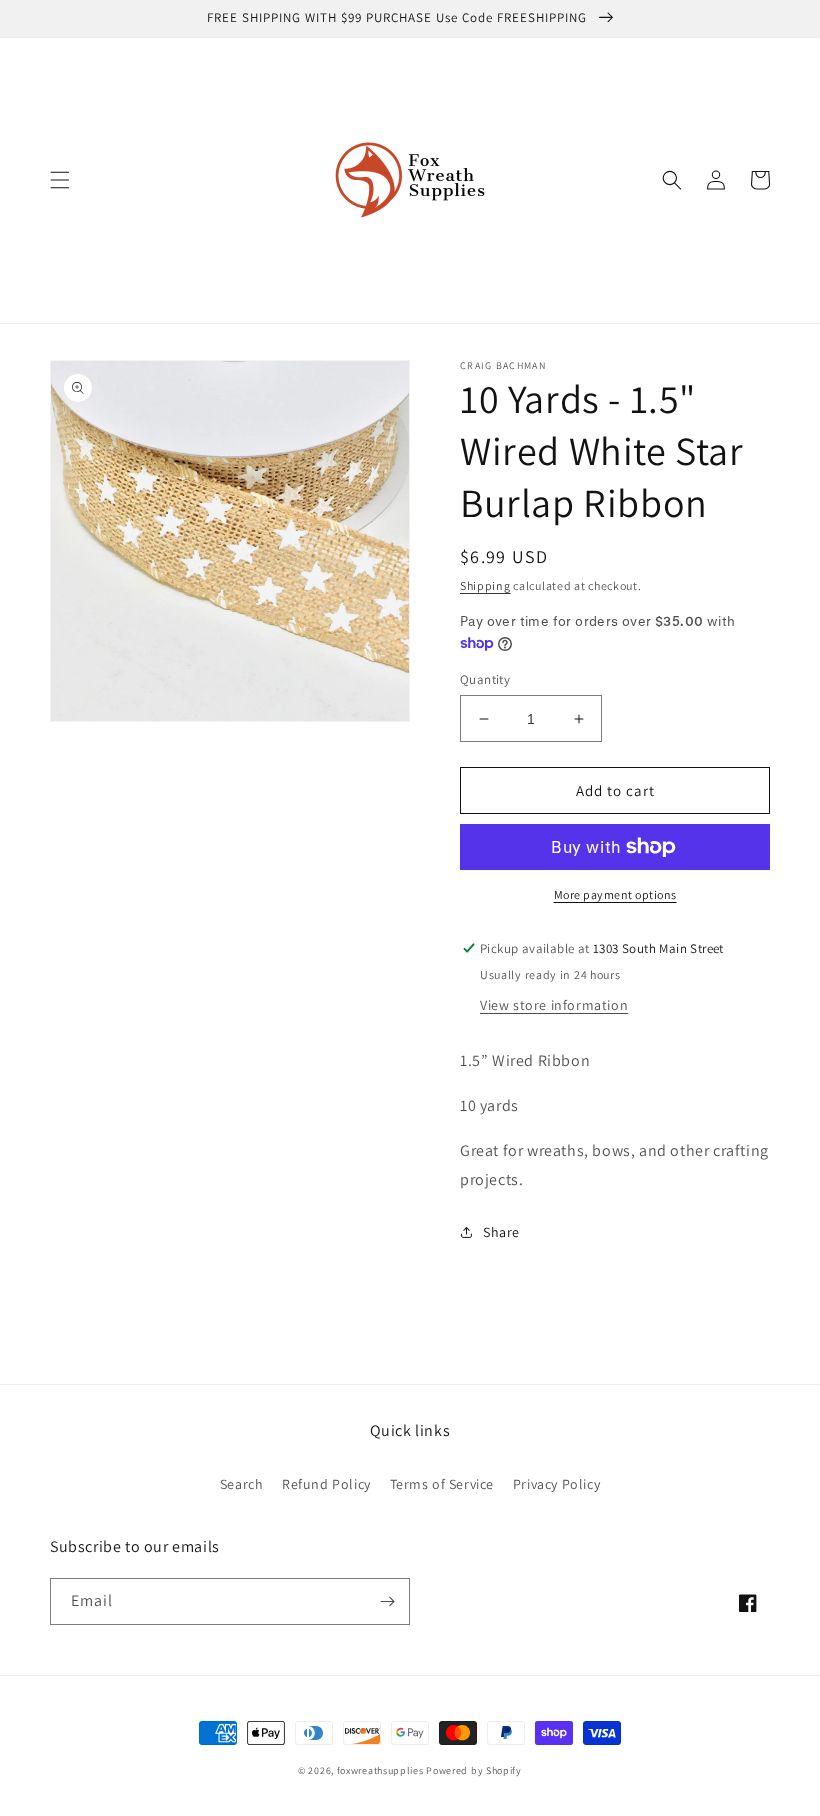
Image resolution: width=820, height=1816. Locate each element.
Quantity (485, 679)
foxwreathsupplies (380, 1770)
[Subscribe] (387, 1601)
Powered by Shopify (474, 1770)
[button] (60, 180)
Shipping (485, 585)
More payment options (615, 894)
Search (242, 1484)
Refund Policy (326, 1484)
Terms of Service (442, 1484)
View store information (554, 1005)
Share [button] (501, 1232)
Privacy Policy (556, 1484)
